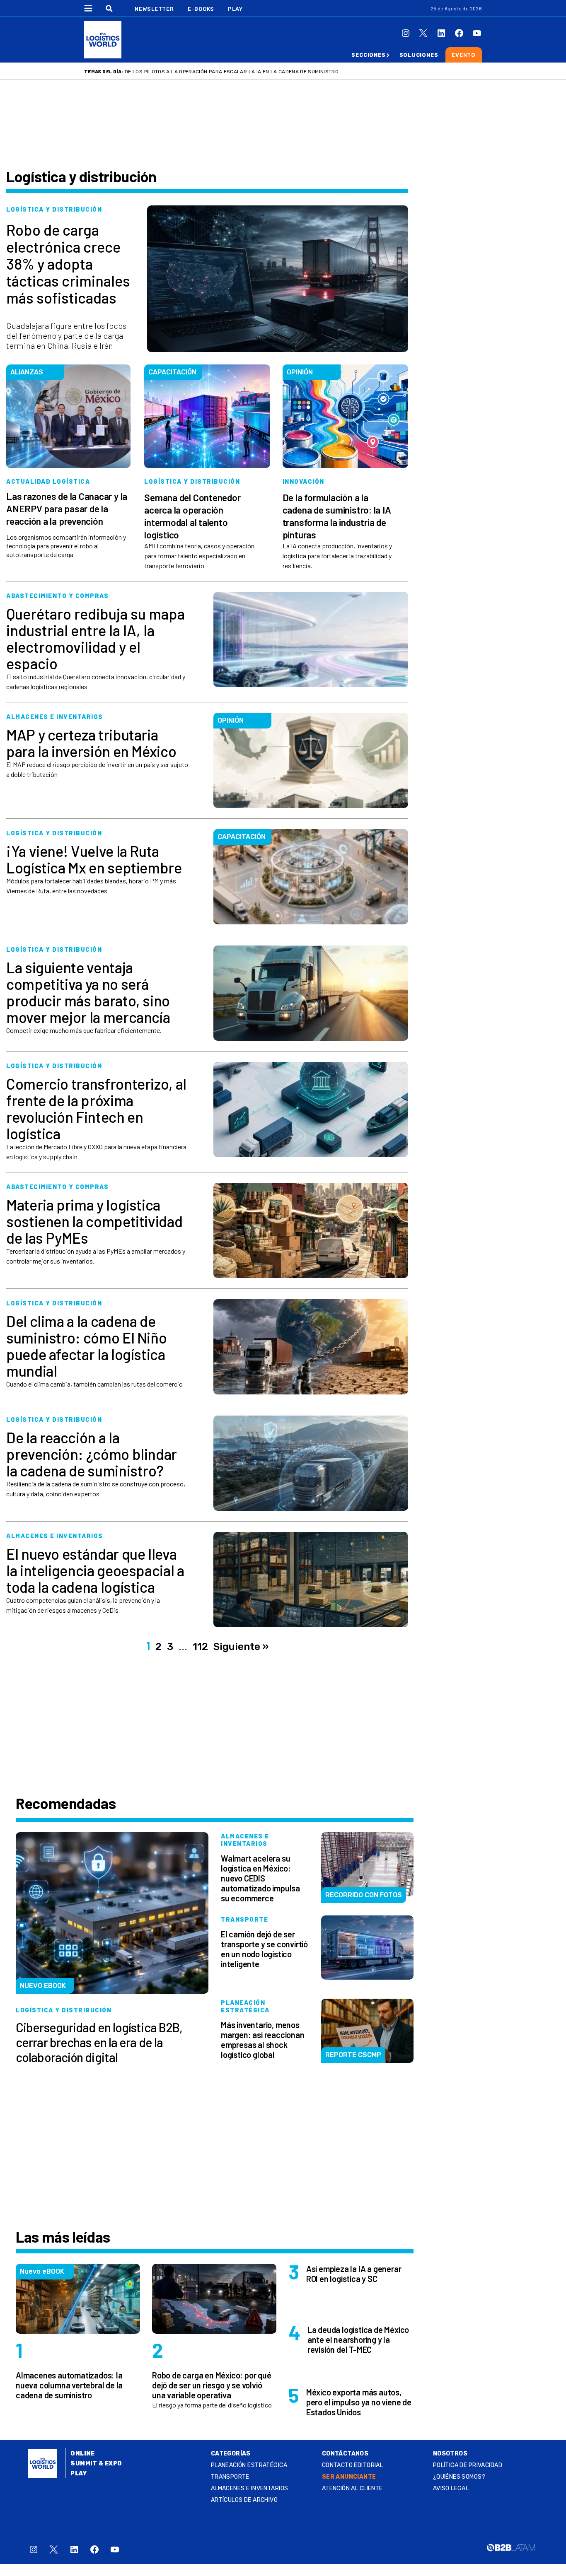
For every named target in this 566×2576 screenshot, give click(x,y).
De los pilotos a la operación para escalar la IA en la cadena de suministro (232, 72)
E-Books (201, 9)
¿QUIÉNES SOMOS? (459, 2477)
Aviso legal (451, 2488)
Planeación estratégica (249, 2465)
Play (235, 9)
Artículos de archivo (244, 2500)
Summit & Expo (96, 2464)
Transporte (230, 2477)
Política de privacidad (468, 2465)
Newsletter (154, 9)
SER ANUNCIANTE (349, 2477)
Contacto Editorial (353, 2465)
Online (83, 2454)
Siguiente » (241, 1647)
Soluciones (419, 55)
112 (200, 1647)
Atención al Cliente (352, 2488)
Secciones (368, 55)
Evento (464, 55)
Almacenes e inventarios (250, 2488)
